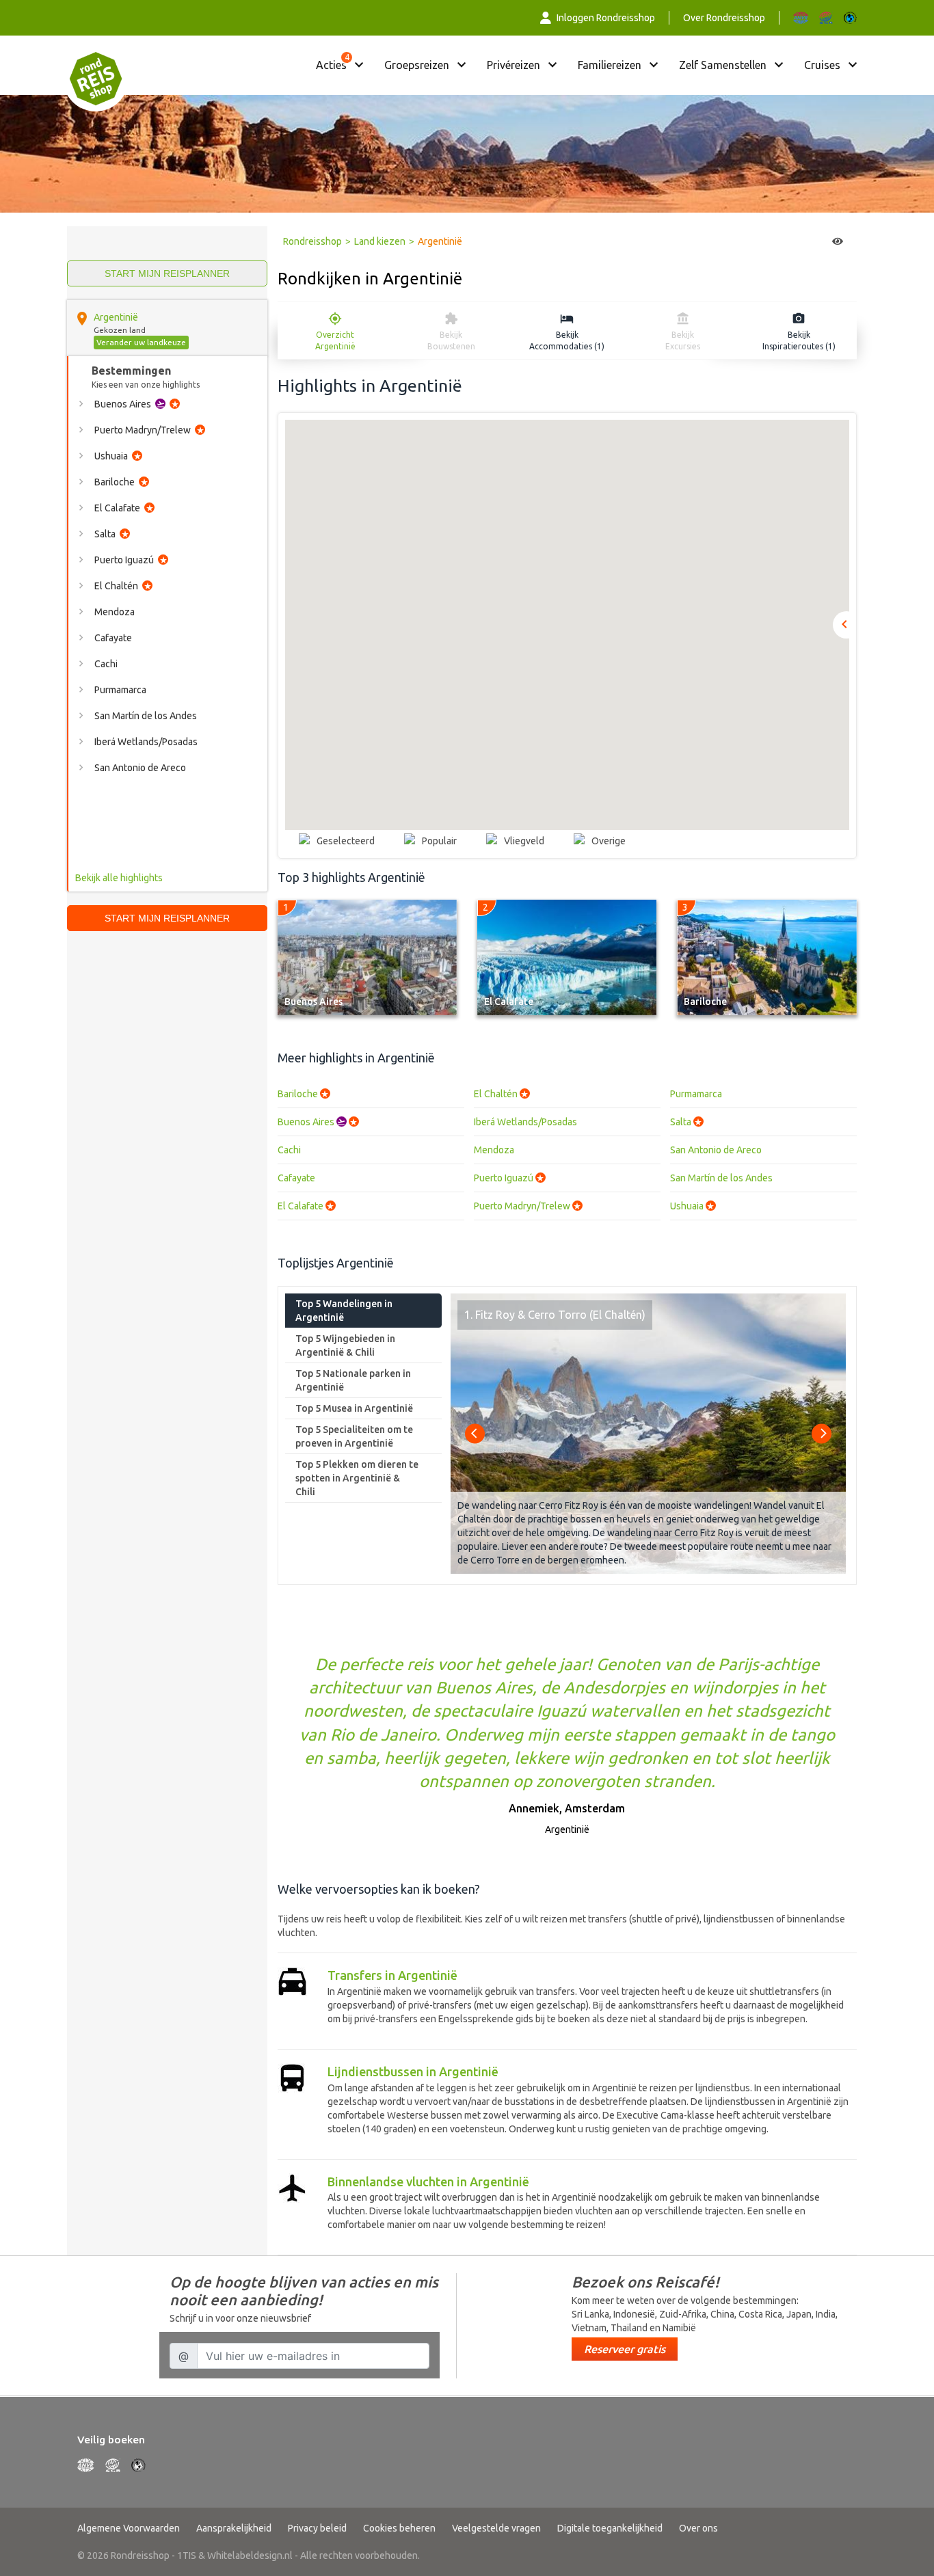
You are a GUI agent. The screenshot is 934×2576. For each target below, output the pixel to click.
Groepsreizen (417, 65)
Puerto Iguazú (509, 1178)
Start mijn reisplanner (167, 273)
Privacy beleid (317, 2528)
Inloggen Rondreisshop (606, 18)
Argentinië (116, 317)
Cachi (289, 1150)
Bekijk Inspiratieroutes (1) (799, 340)
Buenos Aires (318, 1122)
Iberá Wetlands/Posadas (525, 1122)
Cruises (822, 65)
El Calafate (306, 1206)
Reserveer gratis (625, 2349)
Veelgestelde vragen (496, 2528)
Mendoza (494, 1150)
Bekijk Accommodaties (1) (567, 340)
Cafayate (296, 1178)
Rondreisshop (312, 241)
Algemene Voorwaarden (129, 2528)
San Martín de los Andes (721, 1178)
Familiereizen (610, 65)
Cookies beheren (399, 2528)
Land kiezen (380, 241)
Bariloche (304, 1094)
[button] (609, 553)
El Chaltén (502, 1094)
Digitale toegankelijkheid (610, 2528)
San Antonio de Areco (716, 1150)
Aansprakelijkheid (234, 2528)
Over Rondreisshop (724, 18)
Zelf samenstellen (723, 65)
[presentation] (475, 1433)
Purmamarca (696, 1094)
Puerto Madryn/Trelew (528, 1206)
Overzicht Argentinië (335, 340)
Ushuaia (693, 1206)
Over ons (698, 2528)
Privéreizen (513, 65)
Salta (686, 1122)
